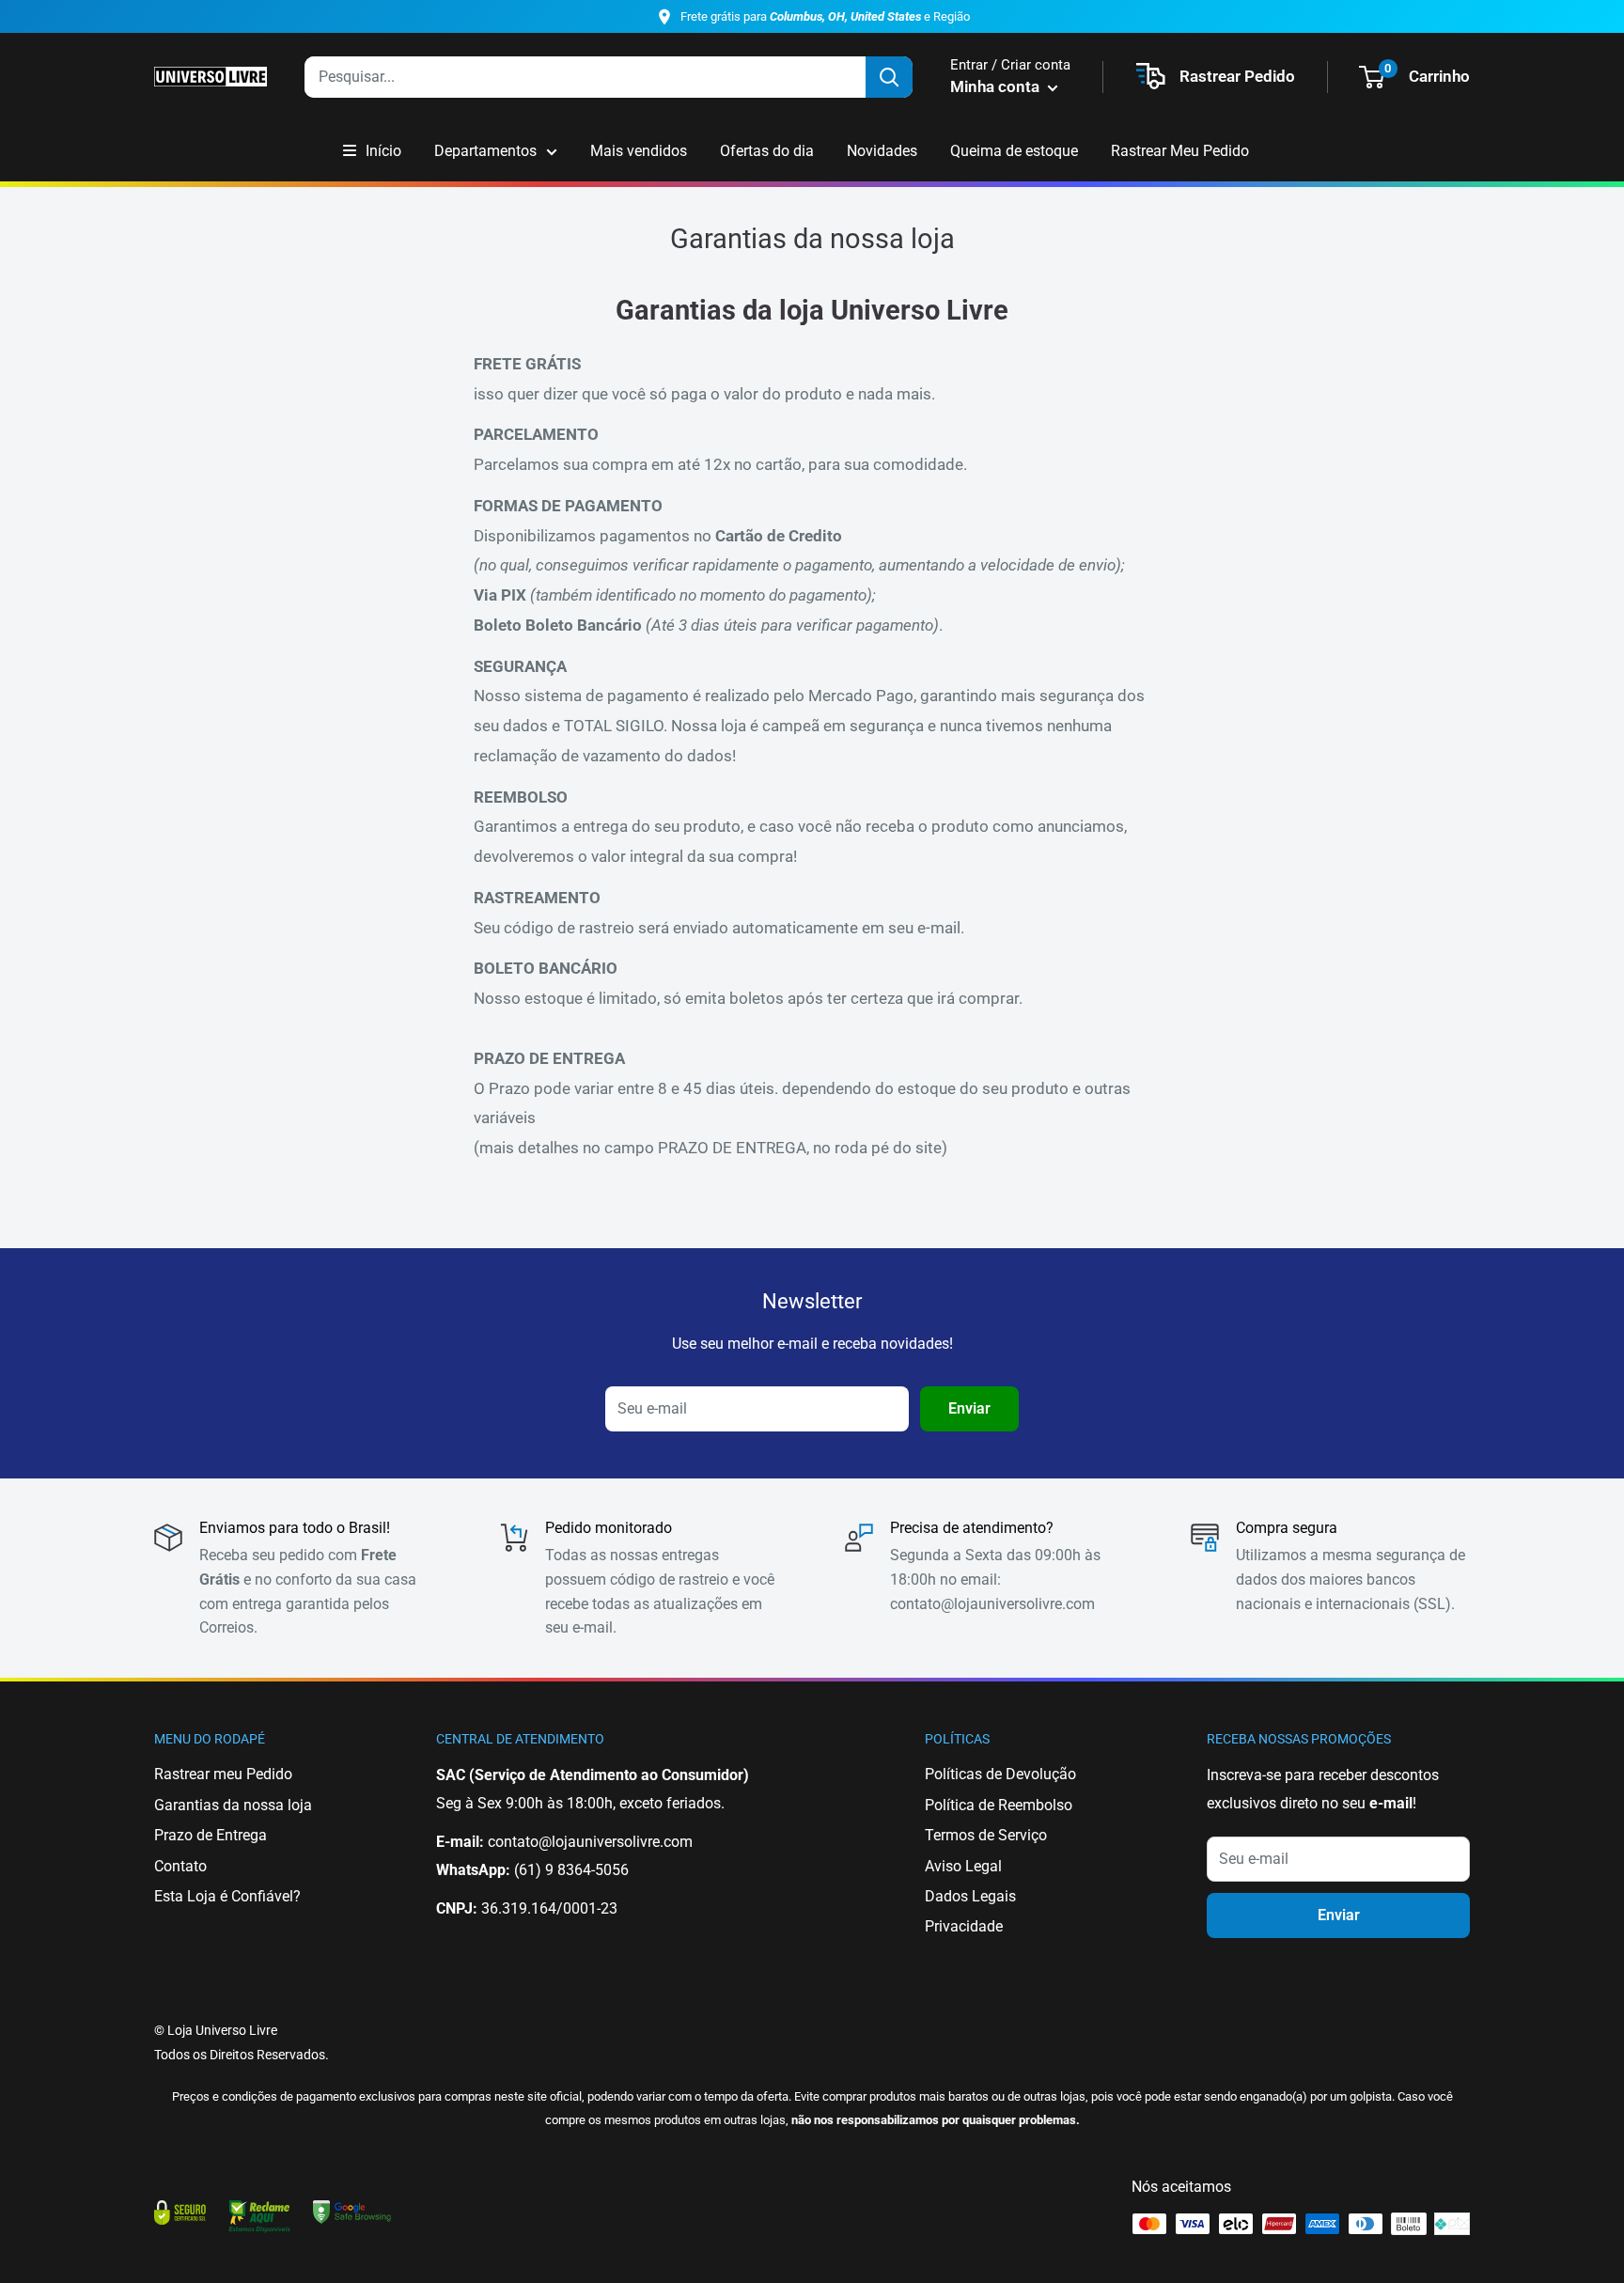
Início (383, 151)
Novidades (882, 151)
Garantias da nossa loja (233, 1805)
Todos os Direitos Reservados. (242, 2055)
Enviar (969, 1408)
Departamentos (485, 151)
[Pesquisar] (889, 77)
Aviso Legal (963, 1866)
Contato (180, 1866)
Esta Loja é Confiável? (227, 1896)
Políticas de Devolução (1000, 1774)
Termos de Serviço (986, 1835)
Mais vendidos (639, 151)
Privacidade (964, 1926)
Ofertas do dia (767, 151)
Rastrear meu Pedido (223, 1774)
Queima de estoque (1014, 151)
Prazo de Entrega (211, 1835)
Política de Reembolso (999, 1805)
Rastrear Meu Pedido (1180, 151)
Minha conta (997, 86)
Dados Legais (970, 1896)
